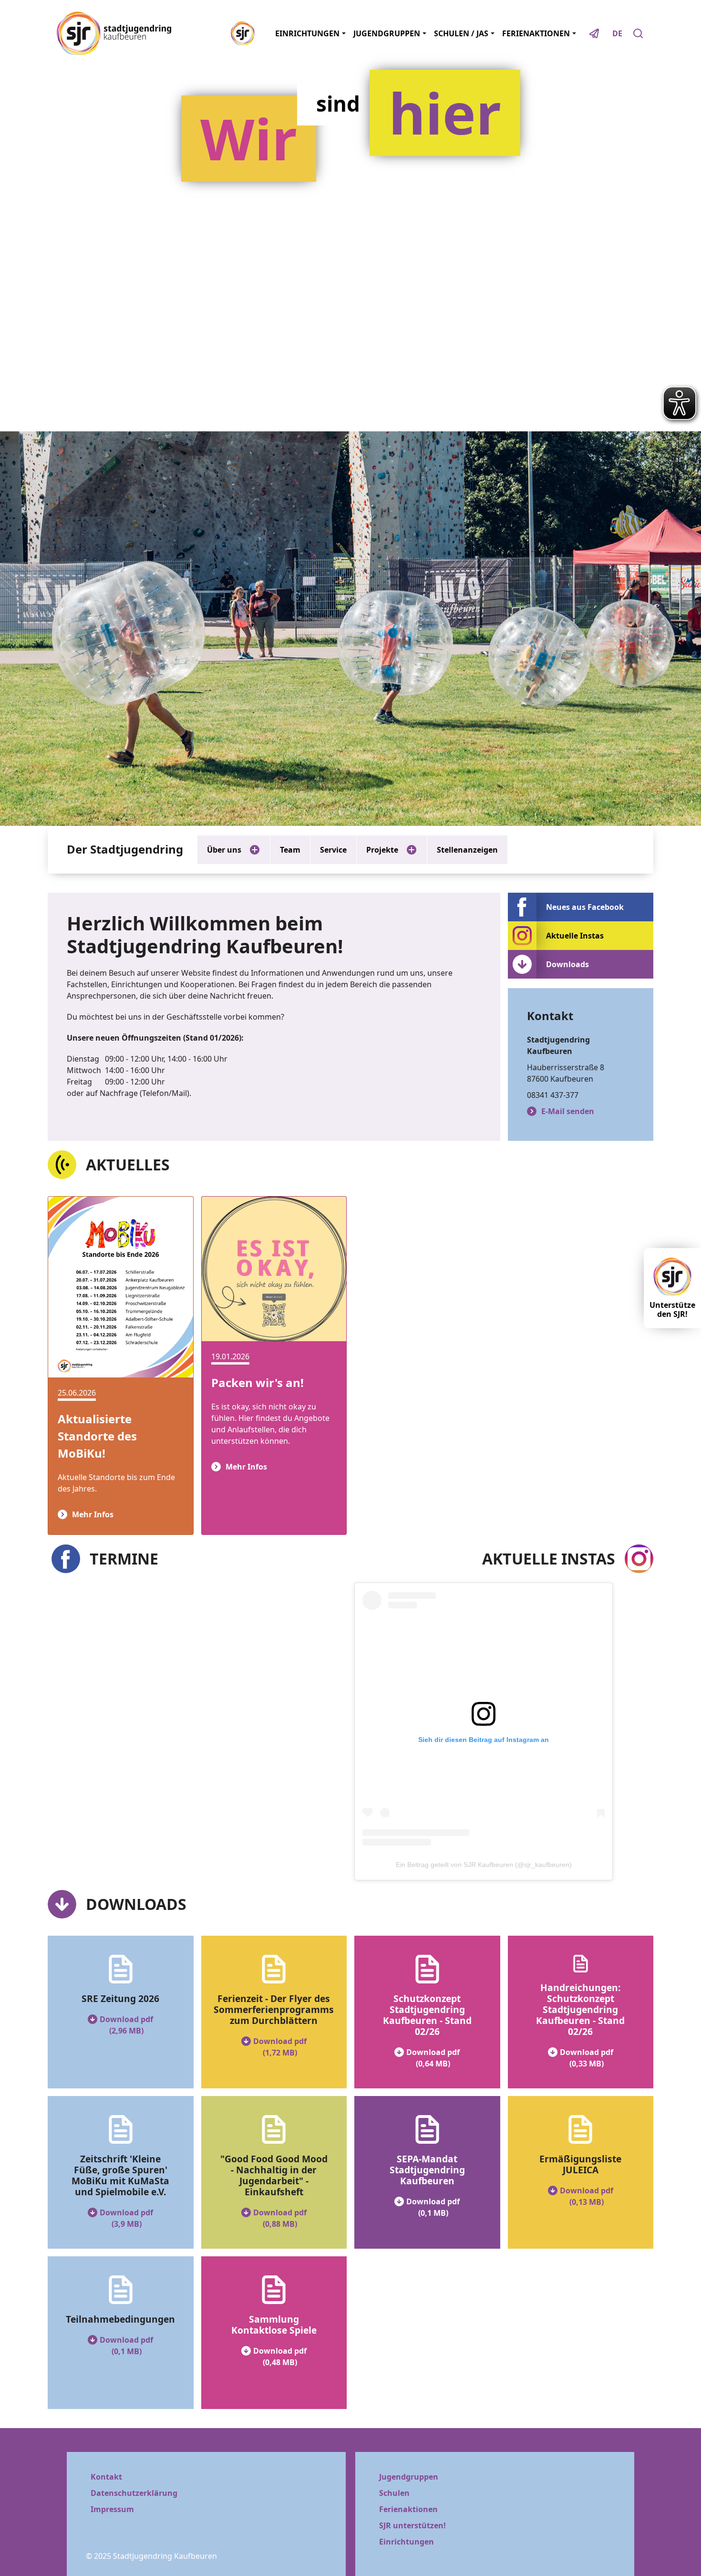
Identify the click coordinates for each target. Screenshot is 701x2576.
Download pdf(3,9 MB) (126, 2218)
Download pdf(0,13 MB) (587, 2196)
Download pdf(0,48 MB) (280, 2357)
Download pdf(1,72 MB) (280, 2047)
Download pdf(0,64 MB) (433, 2058)
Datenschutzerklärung (134, 2493)
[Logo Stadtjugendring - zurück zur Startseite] (114, 33)
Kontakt (106, 2477)
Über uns (224, 850)
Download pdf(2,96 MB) (126, 2025)
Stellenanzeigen (467, 850)
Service (333, 850)
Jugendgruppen (409, 2477)
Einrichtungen (407, 2542)
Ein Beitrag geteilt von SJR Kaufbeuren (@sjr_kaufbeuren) (484, 1865)
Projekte (382, 850)
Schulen (394, 2493)
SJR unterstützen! (412, 2525)
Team (290, 850)
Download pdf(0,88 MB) (280, 2218)
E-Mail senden (568, 1111)
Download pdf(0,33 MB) (587, 2058)
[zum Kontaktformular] (594, 33)
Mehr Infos (93, 1514)
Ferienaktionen (408, 2509)
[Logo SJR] (243, 33)
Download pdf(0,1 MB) (433, 2207)
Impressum (112, 2509)
